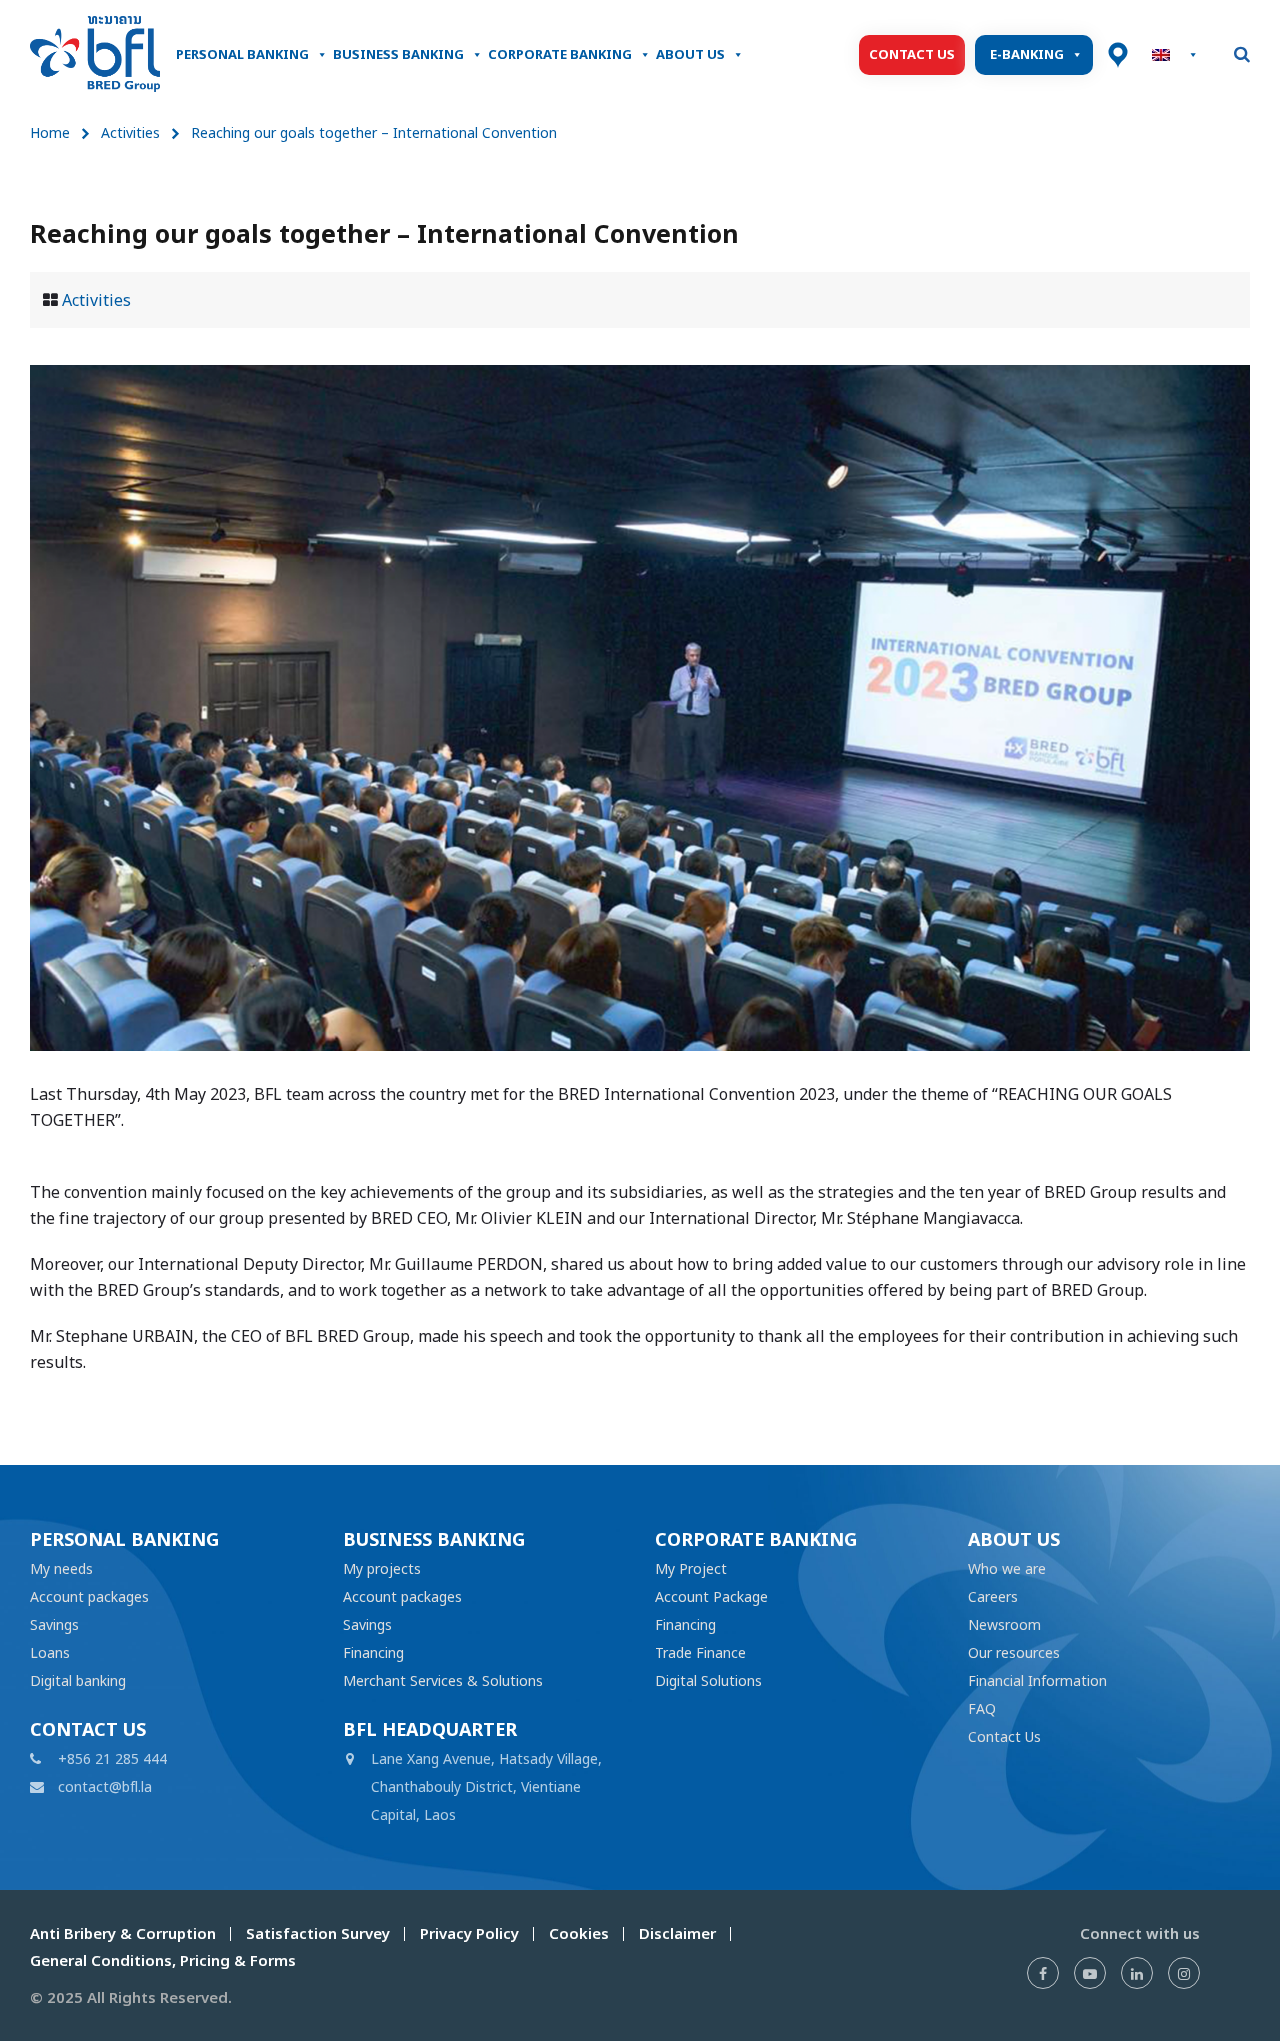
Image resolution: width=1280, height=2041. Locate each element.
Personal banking (242, 54)
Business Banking (398, 54)
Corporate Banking (560, 54)
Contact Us (912, 54)
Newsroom (1004, 1624)
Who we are (1007, 1568)
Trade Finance (700, 1652)
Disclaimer (677, 1933)
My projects (382, 1568)
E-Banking (1027, 54)
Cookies (579, 1933)
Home (50, 132)
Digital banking (78, 1680)
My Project (691, 1568)
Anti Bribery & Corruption (123, 1933)
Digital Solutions (708, 1680)
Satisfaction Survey (318, 1933)
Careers (993, 1596)
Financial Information (1037, 1680)
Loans (50, 1652)
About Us (690, 54)
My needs (61, 1568)
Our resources (1014, 1652)
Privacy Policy (469, 1933)
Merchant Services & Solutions (443, 1680)
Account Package (711, 1596)
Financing (373, 1652)
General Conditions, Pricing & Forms (163, 1960)
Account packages (89, 1596)
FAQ (982, 1708)
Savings (54, 1624)
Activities (130, 132)
